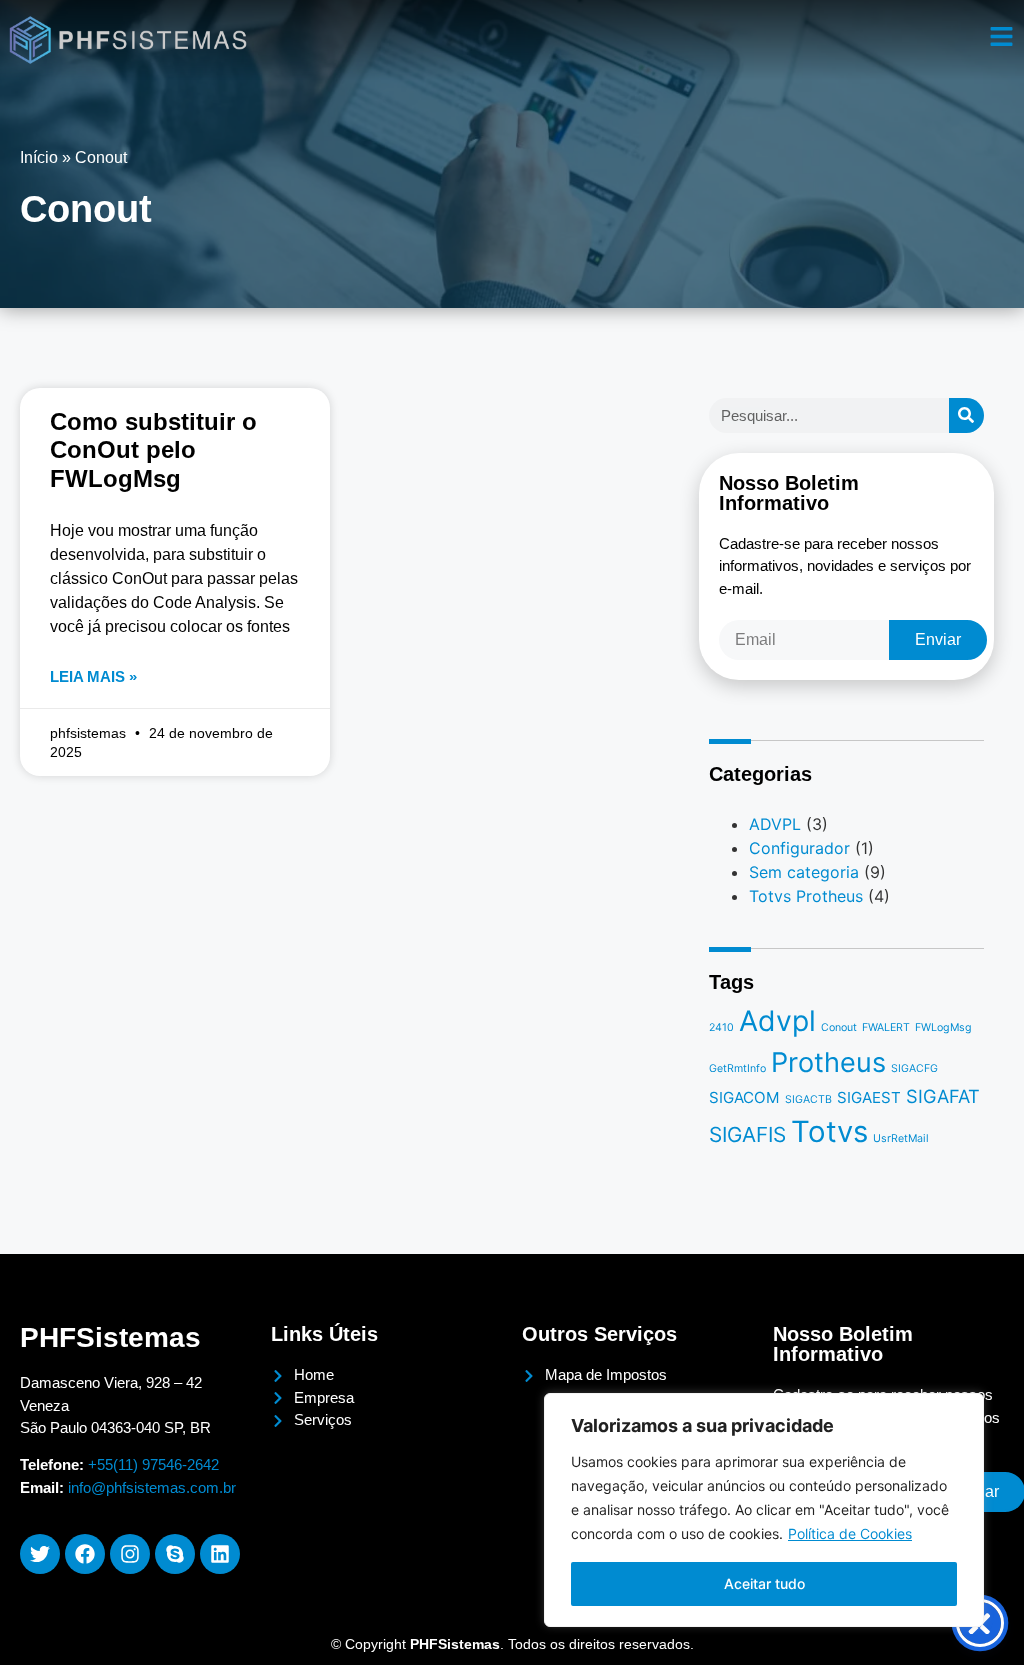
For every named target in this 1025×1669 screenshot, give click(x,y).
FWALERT (886, 1027)
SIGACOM (744, 1097)
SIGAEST (869, 1097)
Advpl (777, 1021)
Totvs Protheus (806, 896)
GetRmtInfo (737, 1068)
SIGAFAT (943, 1096)
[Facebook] (85, 1554)
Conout (839, 1027)
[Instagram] (130, 1554)
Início (39, 157)
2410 (721, 1027)
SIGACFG (914, 1068)
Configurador (799, 848)
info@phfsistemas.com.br (152, 1487)
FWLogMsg (943, 1027)
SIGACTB (808, 1099)
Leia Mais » (93, 676)
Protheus (828, 1062)
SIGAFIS (747, 1134)
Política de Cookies (850, 1533)
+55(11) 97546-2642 (153, 1464)
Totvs (829, 1131)
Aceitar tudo (764, 1583)
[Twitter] (40, 1554)
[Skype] (175, 1554)
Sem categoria (804, 872)
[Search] (966, 415)
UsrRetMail (901, 1138)
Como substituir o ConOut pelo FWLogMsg (153, 450)
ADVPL (775, 824)
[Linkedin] (220, 1554)
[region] (764, 1510)
